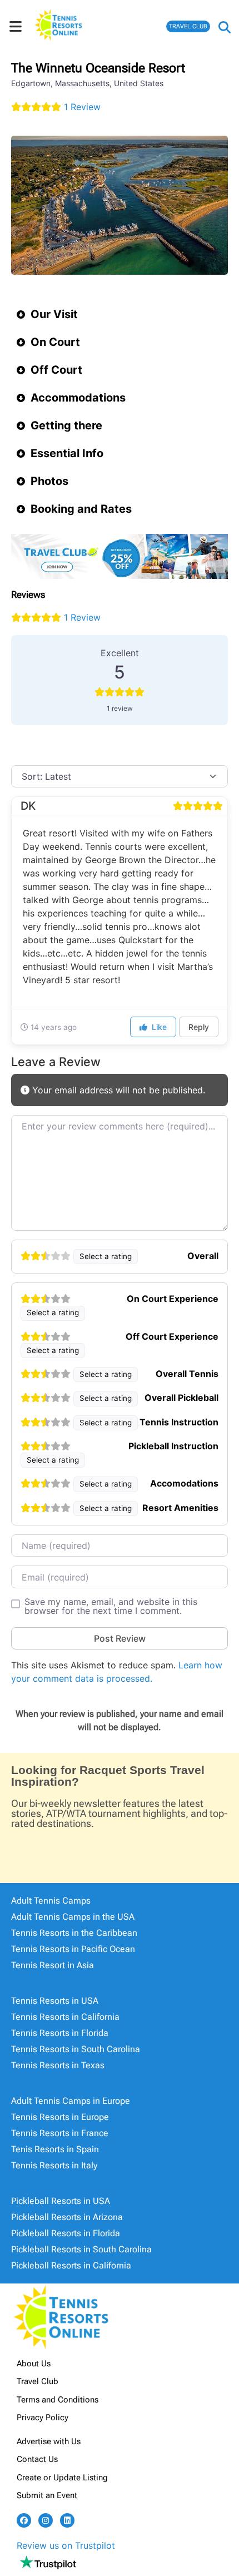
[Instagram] (46, 2520)
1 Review (82, 107)
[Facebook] (24, 2520)
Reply (199, 1027)
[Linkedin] (67, 2520)
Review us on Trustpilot (66, 2545)
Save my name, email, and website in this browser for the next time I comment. (111, 1606)
